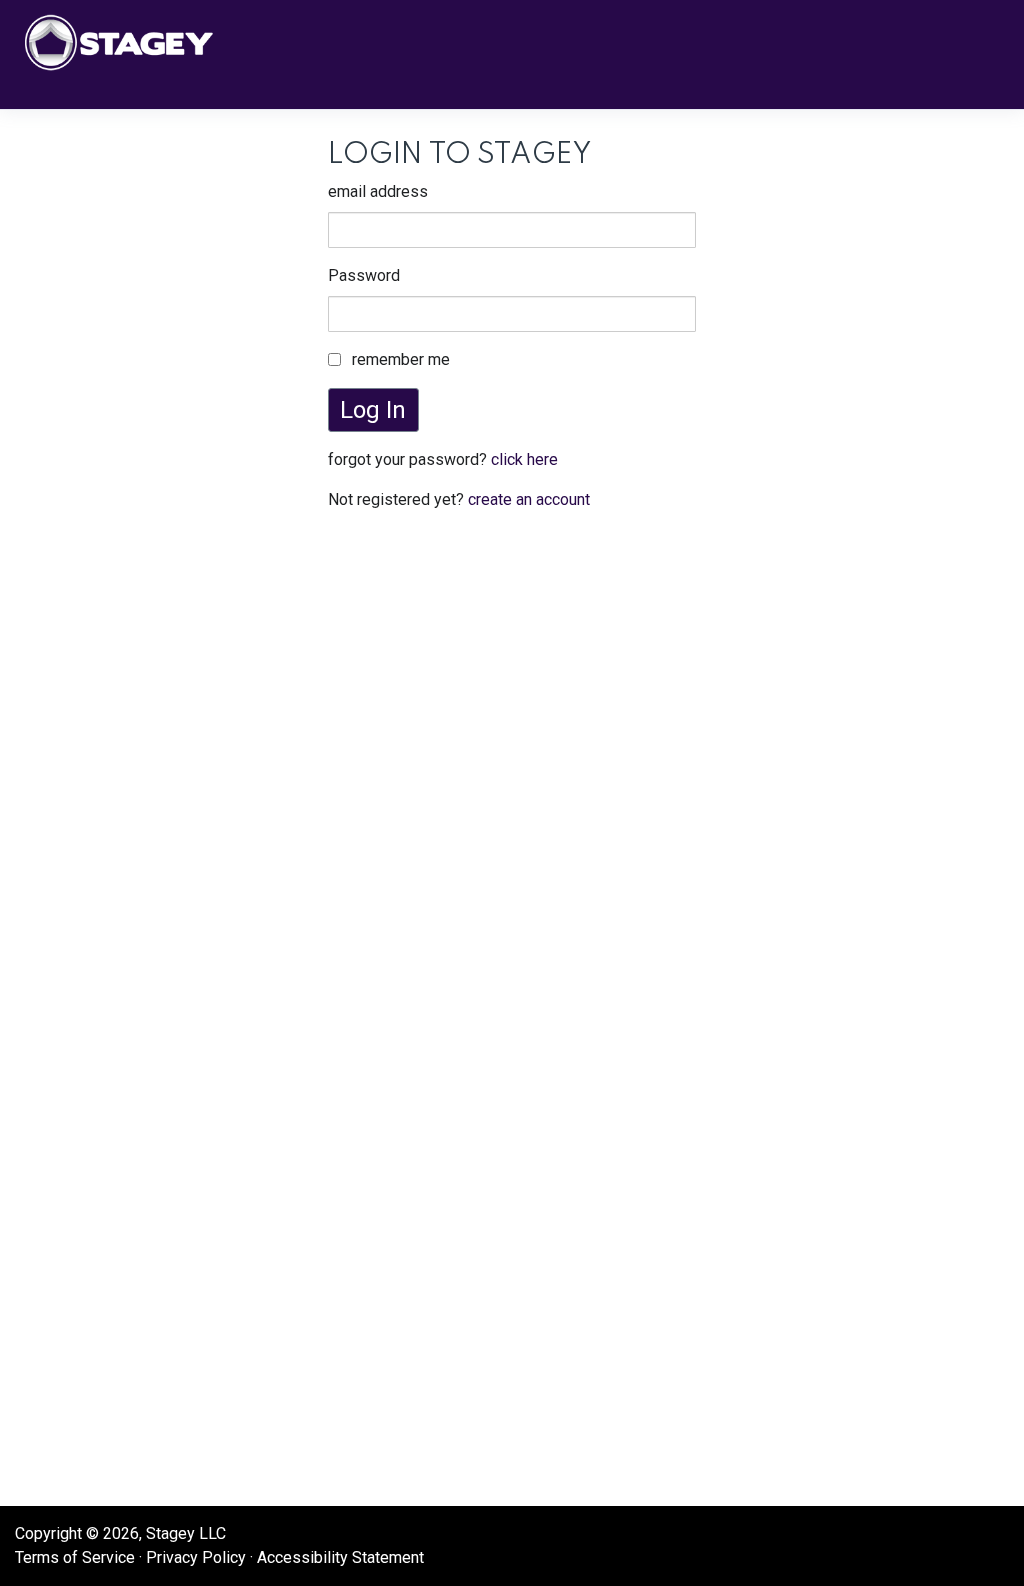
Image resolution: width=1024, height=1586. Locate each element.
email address (378, 191)
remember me (401, 359)
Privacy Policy (196, 1557)
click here (524, 459)
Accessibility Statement (340, 1557)
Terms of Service (75, 1557)
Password (364, 275)
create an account (529, 499)
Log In (373, 410)
